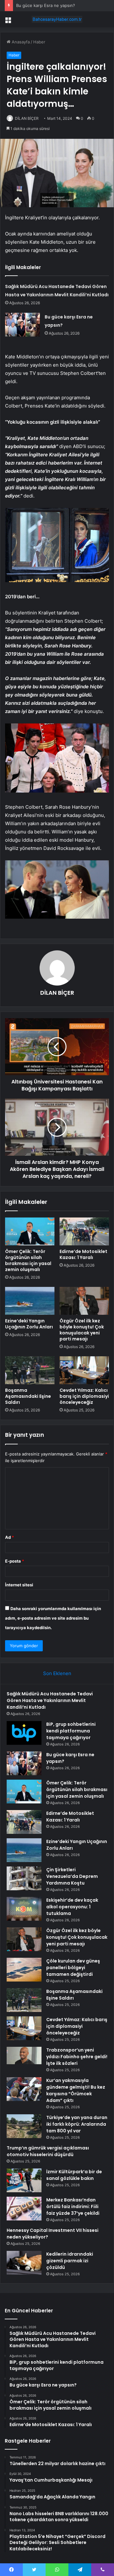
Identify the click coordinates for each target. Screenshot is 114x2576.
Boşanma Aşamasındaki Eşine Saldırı (28, 1396)
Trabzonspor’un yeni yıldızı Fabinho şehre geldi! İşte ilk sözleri (77, 2057)
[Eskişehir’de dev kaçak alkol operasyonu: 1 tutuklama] (24, 1909)
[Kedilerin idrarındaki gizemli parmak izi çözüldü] (24, 2263)
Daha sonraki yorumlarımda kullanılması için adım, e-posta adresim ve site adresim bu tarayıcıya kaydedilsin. (53, 1618)
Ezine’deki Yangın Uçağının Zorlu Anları (29, 1324)
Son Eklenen (57, 1673)
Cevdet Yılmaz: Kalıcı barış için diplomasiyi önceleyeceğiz (84, 1396)
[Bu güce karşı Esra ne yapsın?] (22, 325)
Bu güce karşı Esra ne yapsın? (46, 5)
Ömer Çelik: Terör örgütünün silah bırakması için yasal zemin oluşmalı (28, 1260)
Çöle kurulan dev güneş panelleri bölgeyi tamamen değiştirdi (73, 1968)
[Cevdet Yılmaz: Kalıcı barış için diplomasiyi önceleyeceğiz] (84, 1370)
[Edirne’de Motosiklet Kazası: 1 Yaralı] (84, 1231)
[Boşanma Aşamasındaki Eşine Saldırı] (30, 1370)
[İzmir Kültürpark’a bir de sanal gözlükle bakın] (24, 2180)
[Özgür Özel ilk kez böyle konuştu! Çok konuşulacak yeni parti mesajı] (84, 1301)
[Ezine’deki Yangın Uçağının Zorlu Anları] (30, 1301)
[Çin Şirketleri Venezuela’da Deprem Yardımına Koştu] (24, 1878)
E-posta (15, 1561)
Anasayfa (20, 42)
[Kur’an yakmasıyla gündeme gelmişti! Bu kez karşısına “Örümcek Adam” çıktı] (24, 2089)
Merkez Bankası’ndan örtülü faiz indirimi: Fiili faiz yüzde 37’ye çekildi (73, 2207)
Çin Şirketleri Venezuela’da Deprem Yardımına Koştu (72, 1876)
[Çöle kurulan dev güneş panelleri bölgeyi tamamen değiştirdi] (24, 1970)
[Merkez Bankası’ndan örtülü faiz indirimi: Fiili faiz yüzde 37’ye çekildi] (24, 2209)
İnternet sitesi (19, 1585)
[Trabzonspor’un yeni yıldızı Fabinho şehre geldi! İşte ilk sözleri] (24, 2059)
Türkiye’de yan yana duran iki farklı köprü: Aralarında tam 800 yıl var (77, 2124)
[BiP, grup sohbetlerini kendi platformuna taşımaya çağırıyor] (24, 1733)
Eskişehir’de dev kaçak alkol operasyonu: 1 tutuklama (72, 1907)
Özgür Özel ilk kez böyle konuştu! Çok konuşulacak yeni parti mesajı (82, 1330)
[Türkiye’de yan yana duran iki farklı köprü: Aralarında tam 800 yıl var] (24, 2126)
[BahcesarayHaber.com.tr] (57, 19)
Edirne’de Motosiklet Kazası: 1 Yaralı (83, 1254)
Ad (9, 1537)
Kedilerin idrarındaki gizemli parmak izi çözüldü (70, 2261)
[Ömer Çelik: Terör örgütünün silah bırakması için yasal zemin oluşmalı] (30, 1231)
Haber (39, 42)
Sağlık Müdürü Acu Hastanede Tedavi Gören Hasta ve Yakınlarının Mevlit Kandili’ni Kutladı (50, 1700)
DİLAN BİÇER (27, 118)
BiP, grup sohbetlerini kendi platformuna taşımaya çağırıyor (71, 1731)
